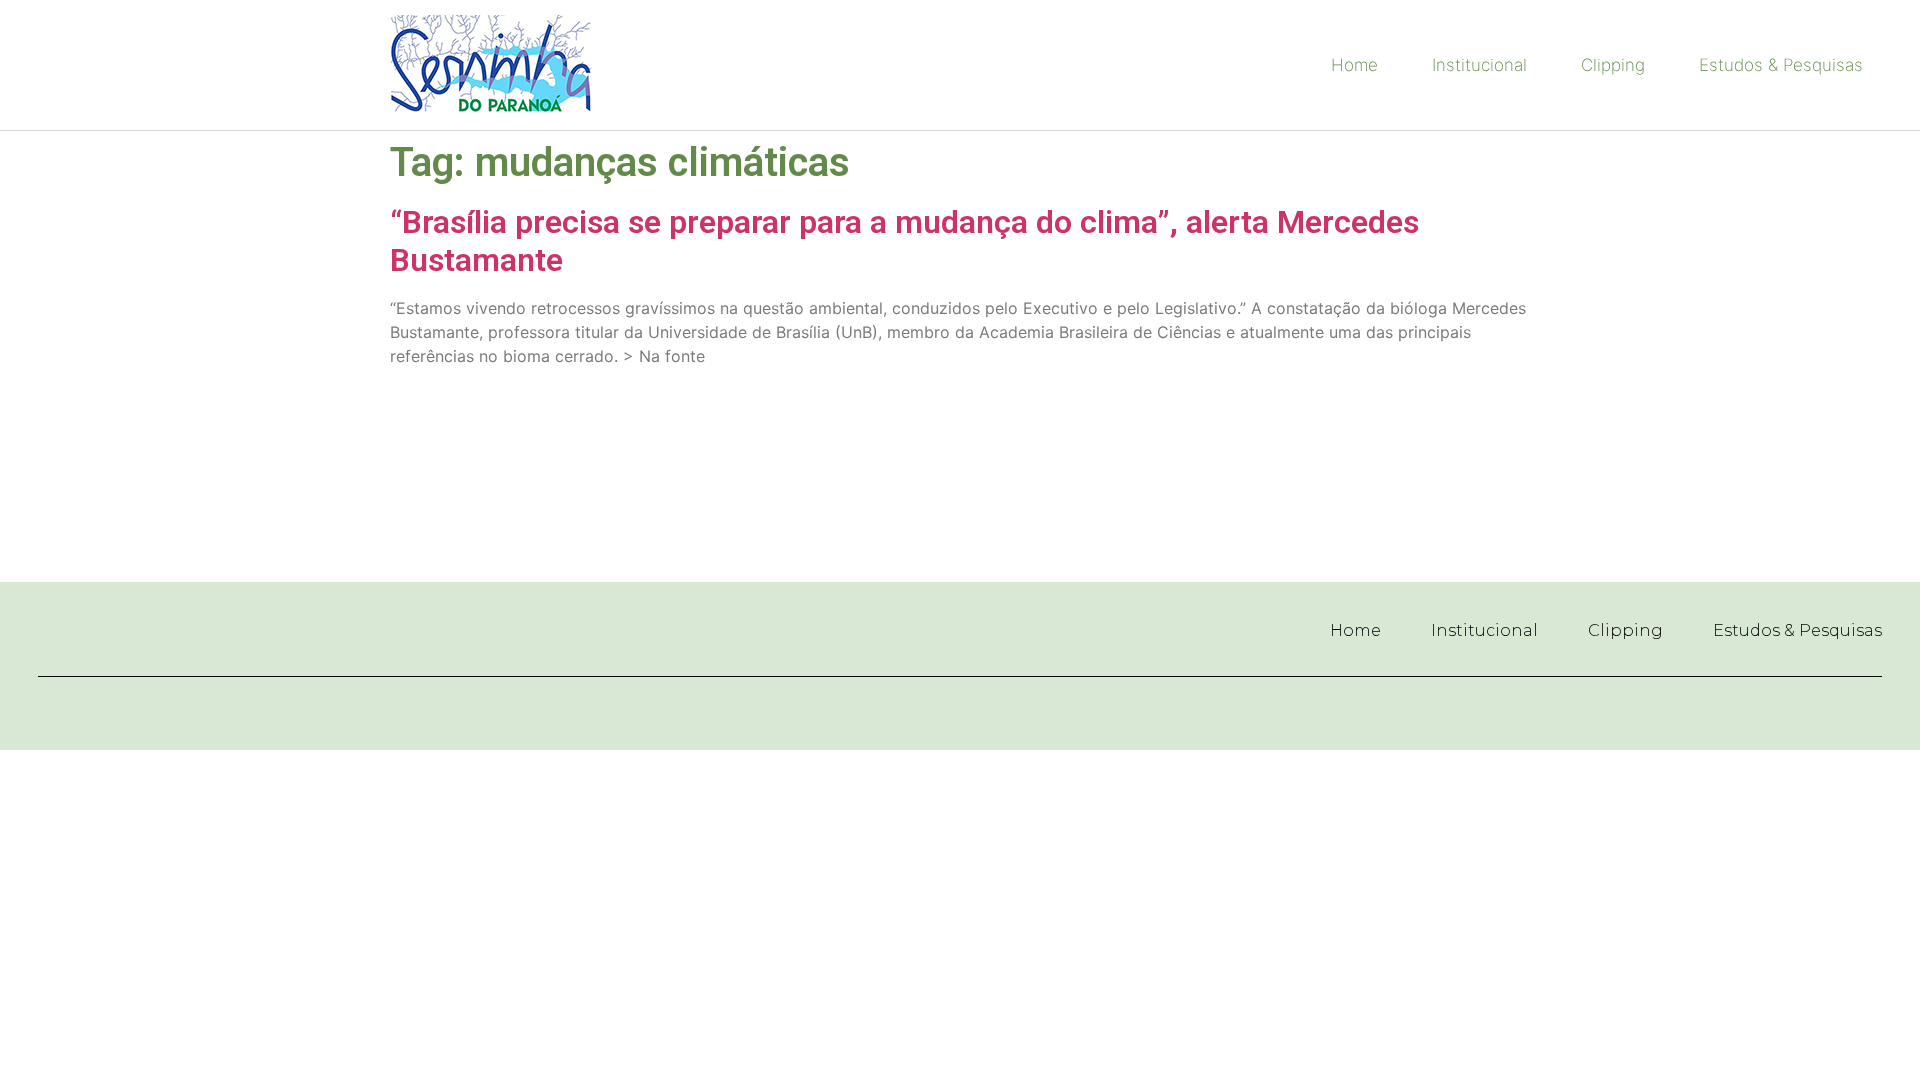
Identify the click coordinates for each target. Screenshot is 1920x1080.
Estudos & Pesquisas (1781, 65)
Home (1354, 65)
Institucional (1479, 65)
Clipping (1613, 65)
